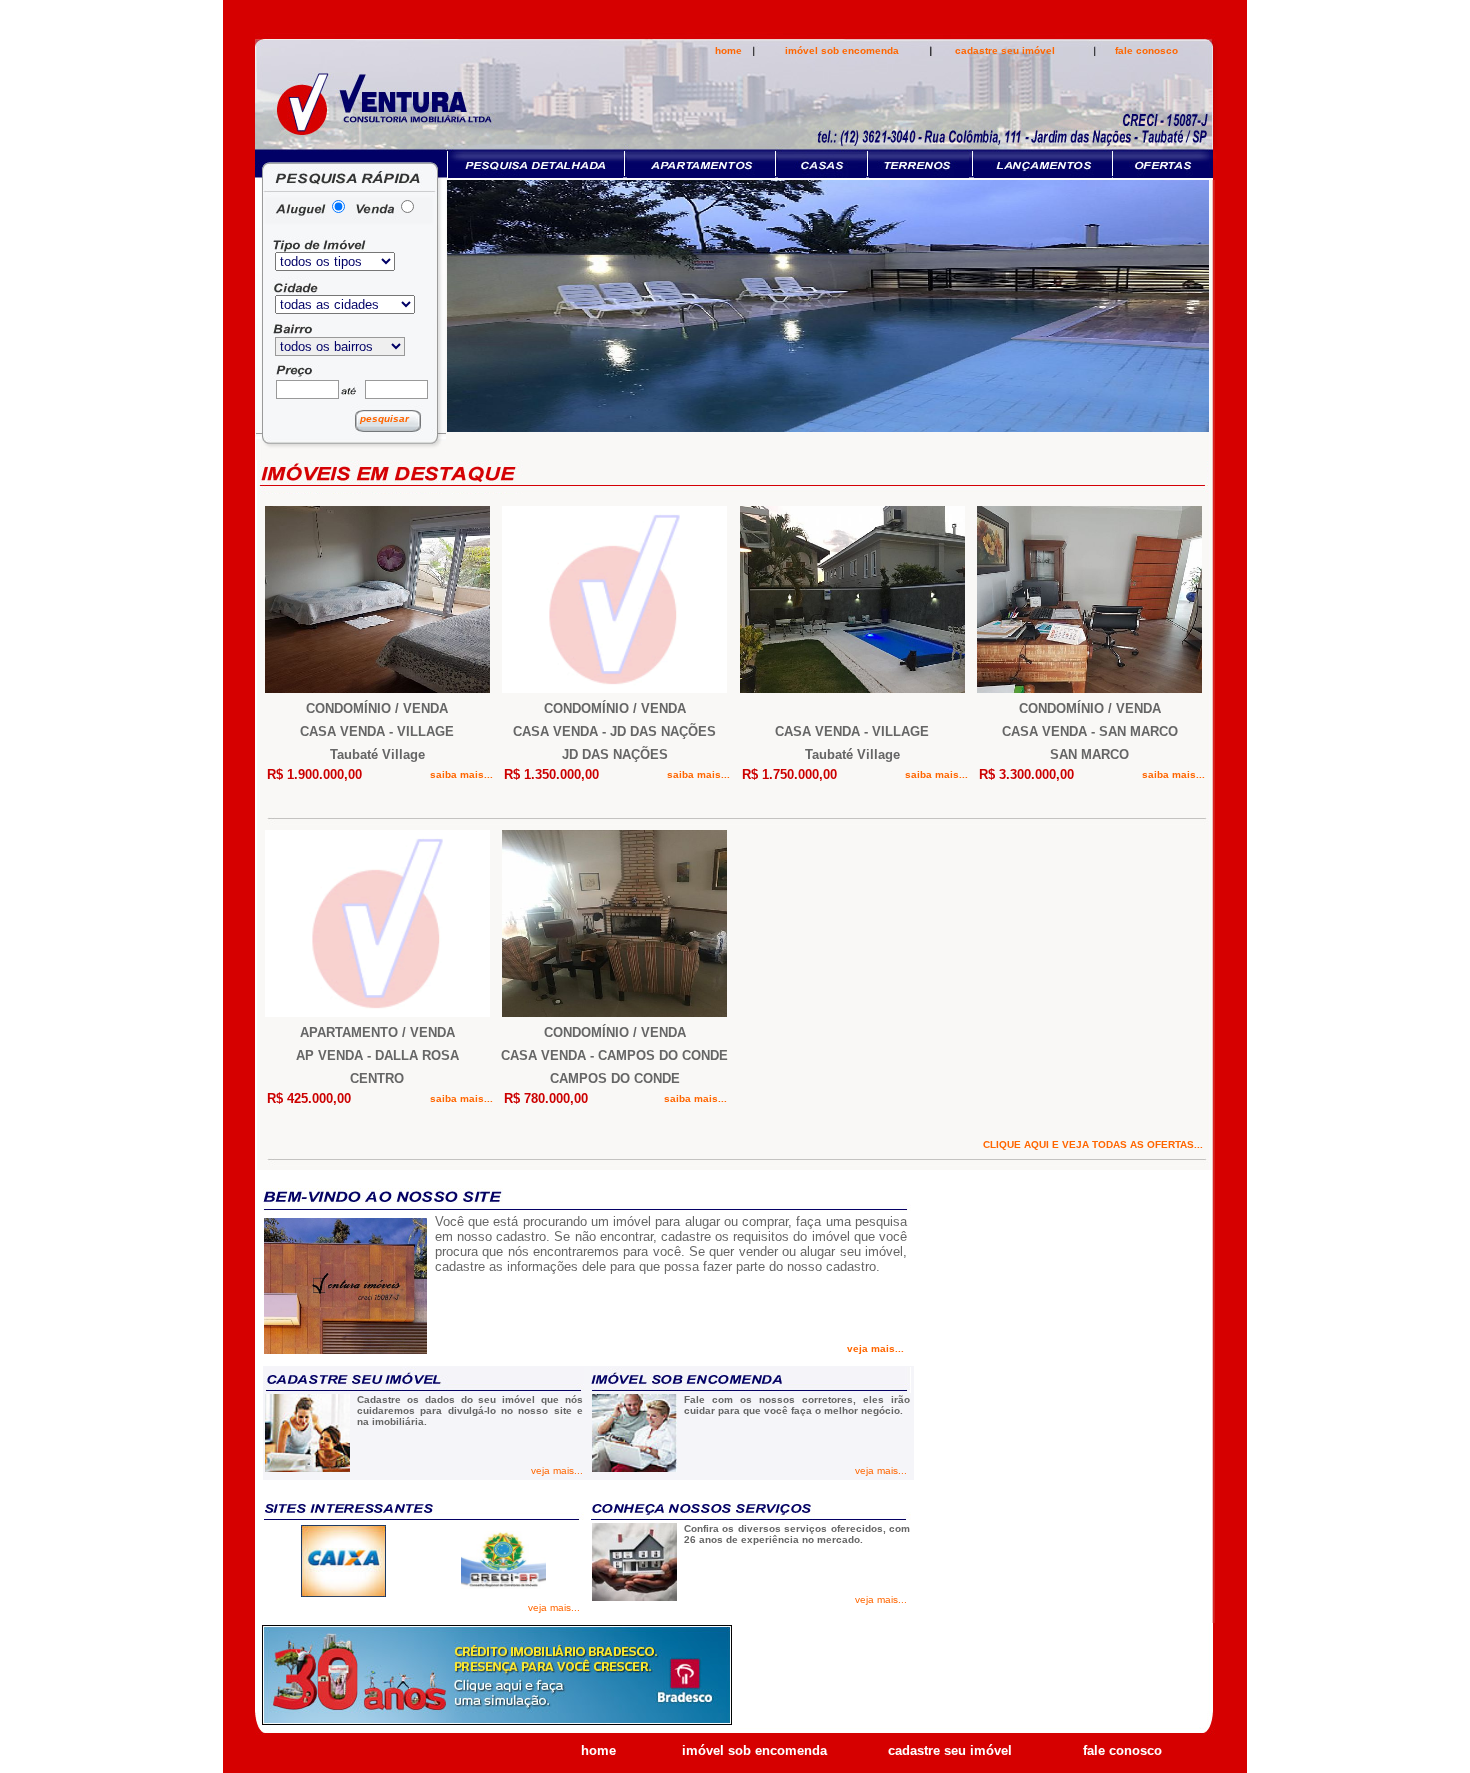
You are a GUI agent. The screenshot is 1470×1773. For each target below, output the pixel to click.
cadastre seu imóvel (1005, 50)
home (728, 50)
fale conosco (1146, 50)
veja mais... (877, 1348)
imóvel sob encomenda (842, 50)
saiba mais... (463, 774)
